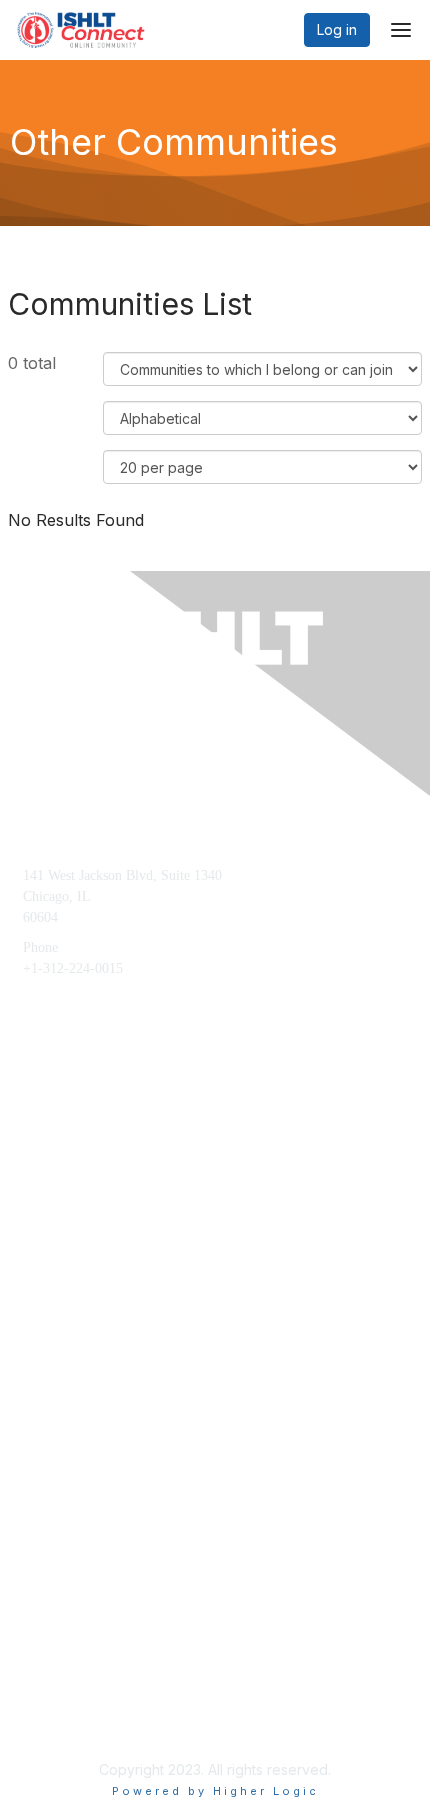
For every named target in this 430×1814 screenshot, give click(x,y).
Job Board (52, 1658)
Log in (337, 29)
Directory (49, 1689)
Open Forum (59, 1628)
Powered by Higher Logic (215, 1791)
